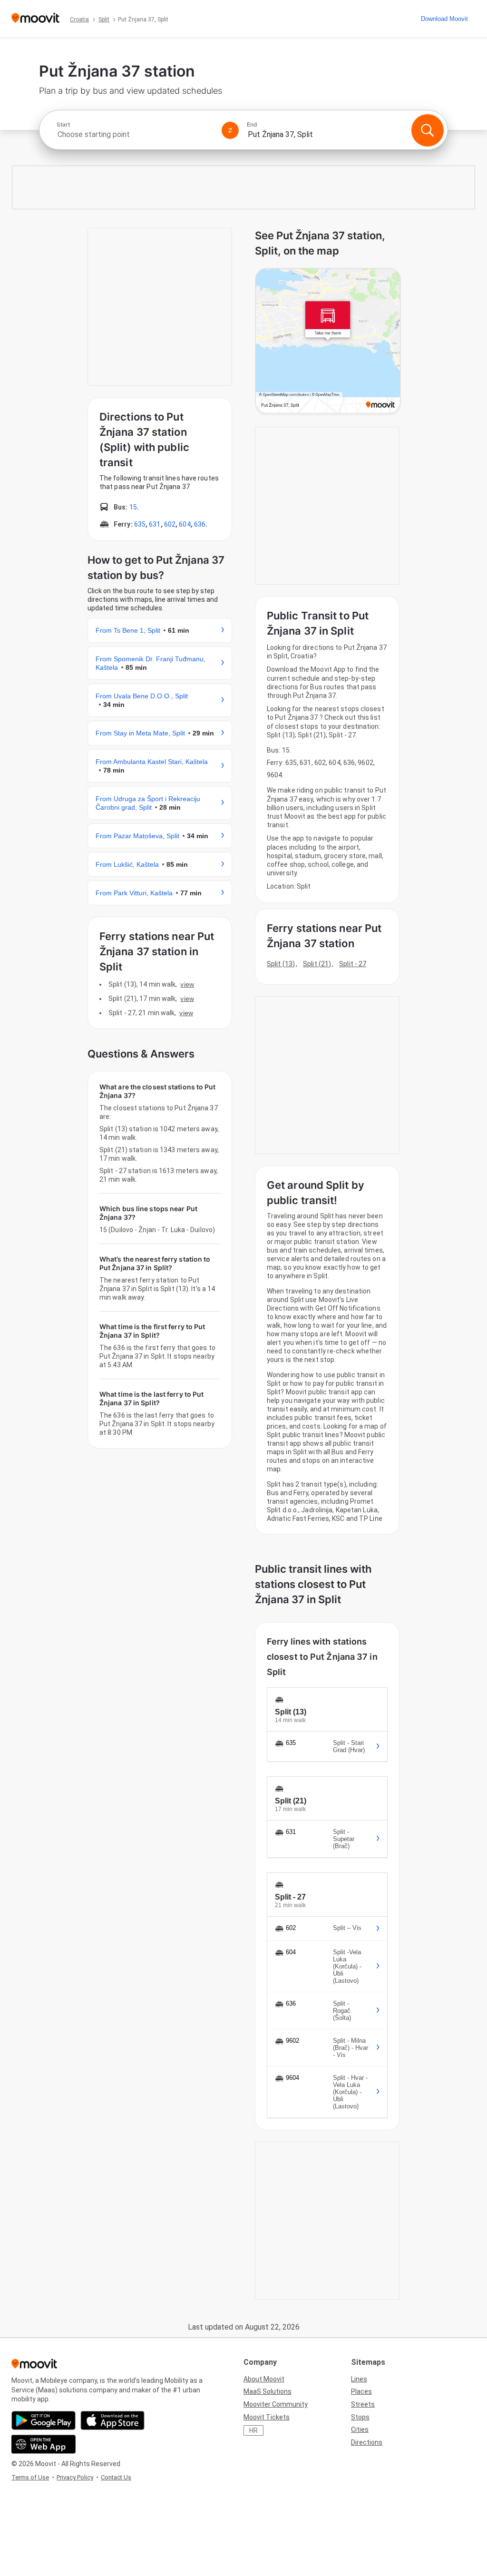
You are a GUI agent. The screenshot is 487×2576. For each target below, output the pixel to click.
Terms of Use (30, 2477)
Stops (360, 2417)
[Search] (428, 130)
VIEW (187, 984)
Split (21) (317, 964)
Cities (360, 2429)
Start (63, 125)
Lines (359, 2379)
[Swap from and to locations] (230, 130)
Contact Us (116, 2477)
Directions (367, 2442)
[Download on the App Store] (112, 2420)
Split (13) (281, 964)
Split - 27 (353, 964)
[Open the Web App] (44, 2444)
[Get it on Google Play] (44, 2420)
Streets (363, 2404)
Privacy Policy (75, 2477)
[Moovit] (35, 19)
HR (253, 2430)
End (252, 125)
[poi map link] (328, 342)
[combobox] (135, 134)
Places (361, 2391)
